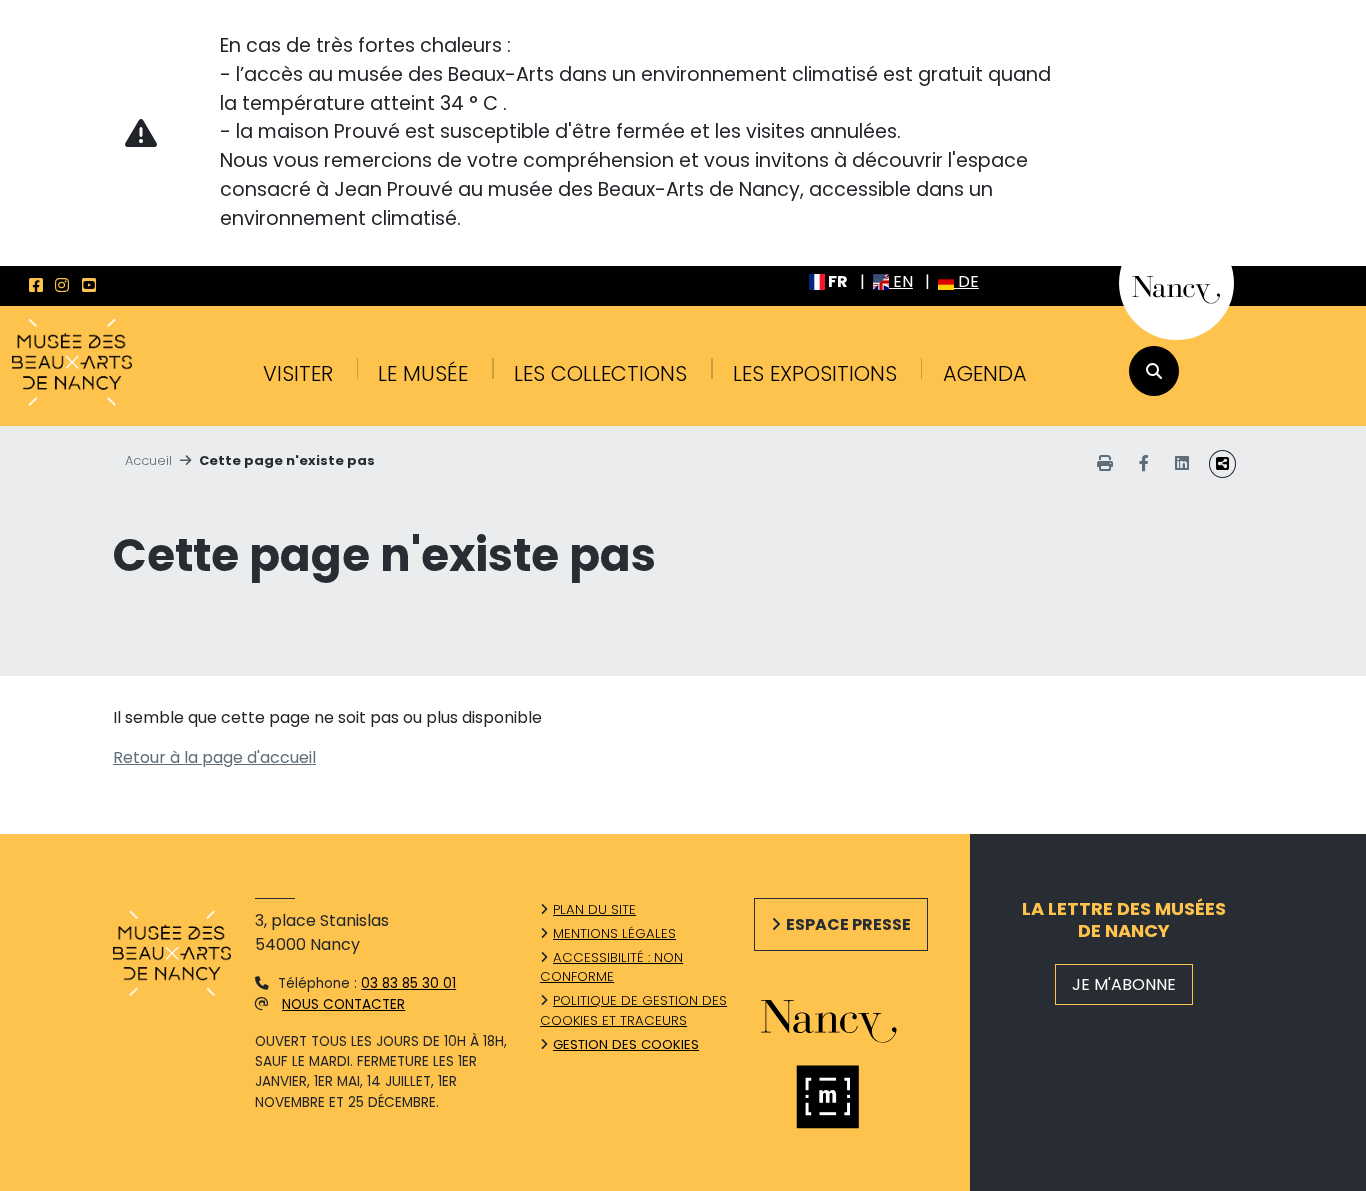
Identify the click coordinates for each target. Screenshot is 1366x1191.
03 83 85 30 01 (408, 983)
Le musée (423, 373)
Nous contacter (343, 1004)
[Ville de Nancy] (1176, 281)
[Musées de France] (849, 1097)
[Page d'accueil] (72, 364)
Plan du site (594, 909)
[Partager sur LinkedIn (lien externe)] (1182, 464)
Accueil (148, 460)
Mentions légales (614, 933)
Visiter (298, 373)
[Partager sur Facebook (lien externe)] (1144, 464)
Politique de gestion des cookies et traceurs (633, 1010)
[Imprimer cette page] (1105, 464)
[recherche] (1154, 371)
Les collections (600, 373)
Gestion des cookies (626, 1044)
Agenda (985, 373)
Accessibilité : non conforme (611, 967)
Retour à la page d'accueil (214, 757)
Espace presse (848, 924)
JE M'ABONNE (1124, 984)
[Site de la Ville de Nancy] (849, 1017)
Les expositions (815, 373)
